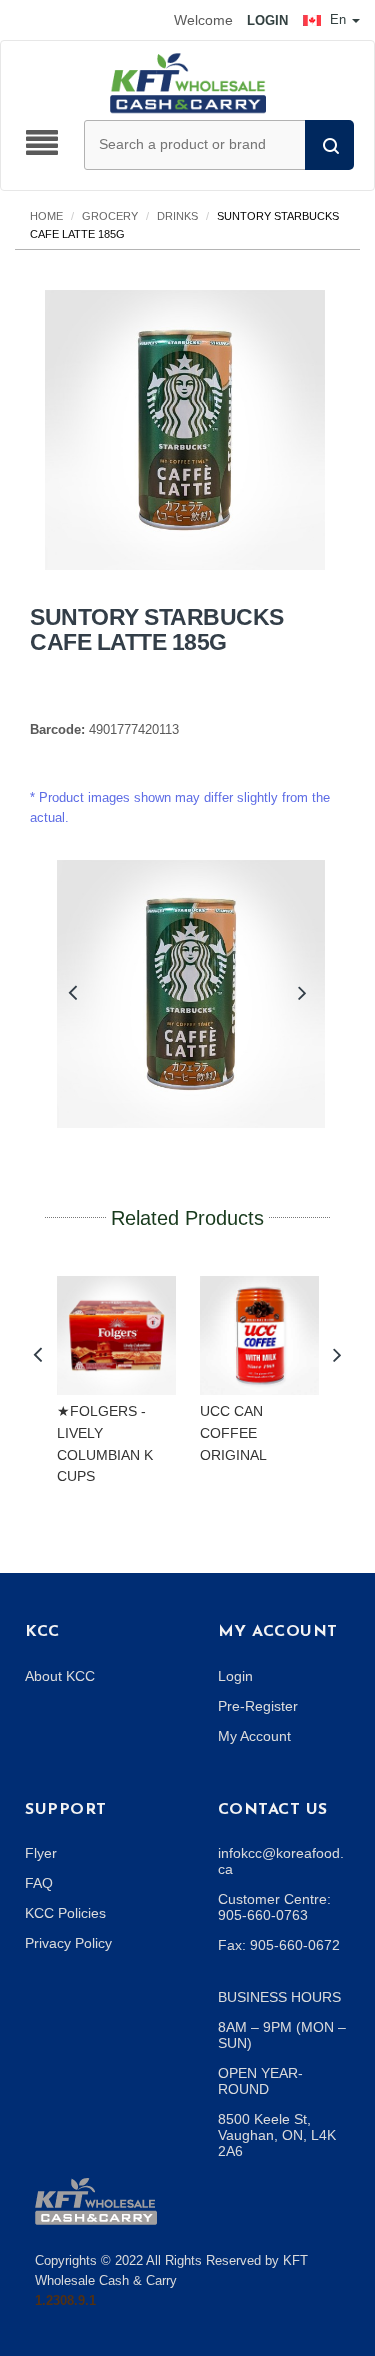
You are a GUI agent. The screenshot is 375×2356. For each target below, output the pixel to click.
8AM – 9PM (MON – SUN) (282, 2035)
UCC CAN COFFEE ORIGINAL (233, 1432)
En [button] (338, 19)
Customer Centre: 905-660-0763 (274, 1907)
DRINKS (177, 216)
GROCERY (110, 216)
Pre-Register (258, 1706)
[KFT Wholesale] (188, 82)
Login (235, 1676)
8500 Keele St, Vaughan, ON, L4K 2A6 (277, 2135)
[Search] (329, 145)
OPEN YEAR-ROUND (260, 2081)
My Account (254, 1736)
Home (46, 216)
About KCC (60, 1676)
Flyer (41, 1853)
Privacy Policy (68, 1943)
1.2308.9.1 (65, 2300)
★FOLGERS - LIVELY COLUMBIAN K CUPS (105, 1443)
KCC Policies (65, 1913)
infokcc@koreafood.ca (281, 1861)
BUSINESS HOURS (279, 1997)
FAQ (39, 1883)
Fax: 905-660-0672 (279, 1945)
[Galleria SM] (96, 2199)
